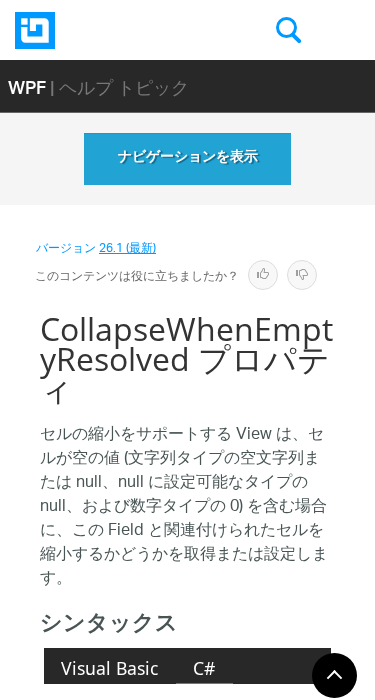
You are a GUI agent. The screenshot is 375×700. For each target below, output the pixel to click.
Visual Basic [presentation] (109, 668)
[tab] (110, 668)
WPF (27, 86)
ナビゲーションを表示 (188, 159)
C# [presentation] (204, 668)
